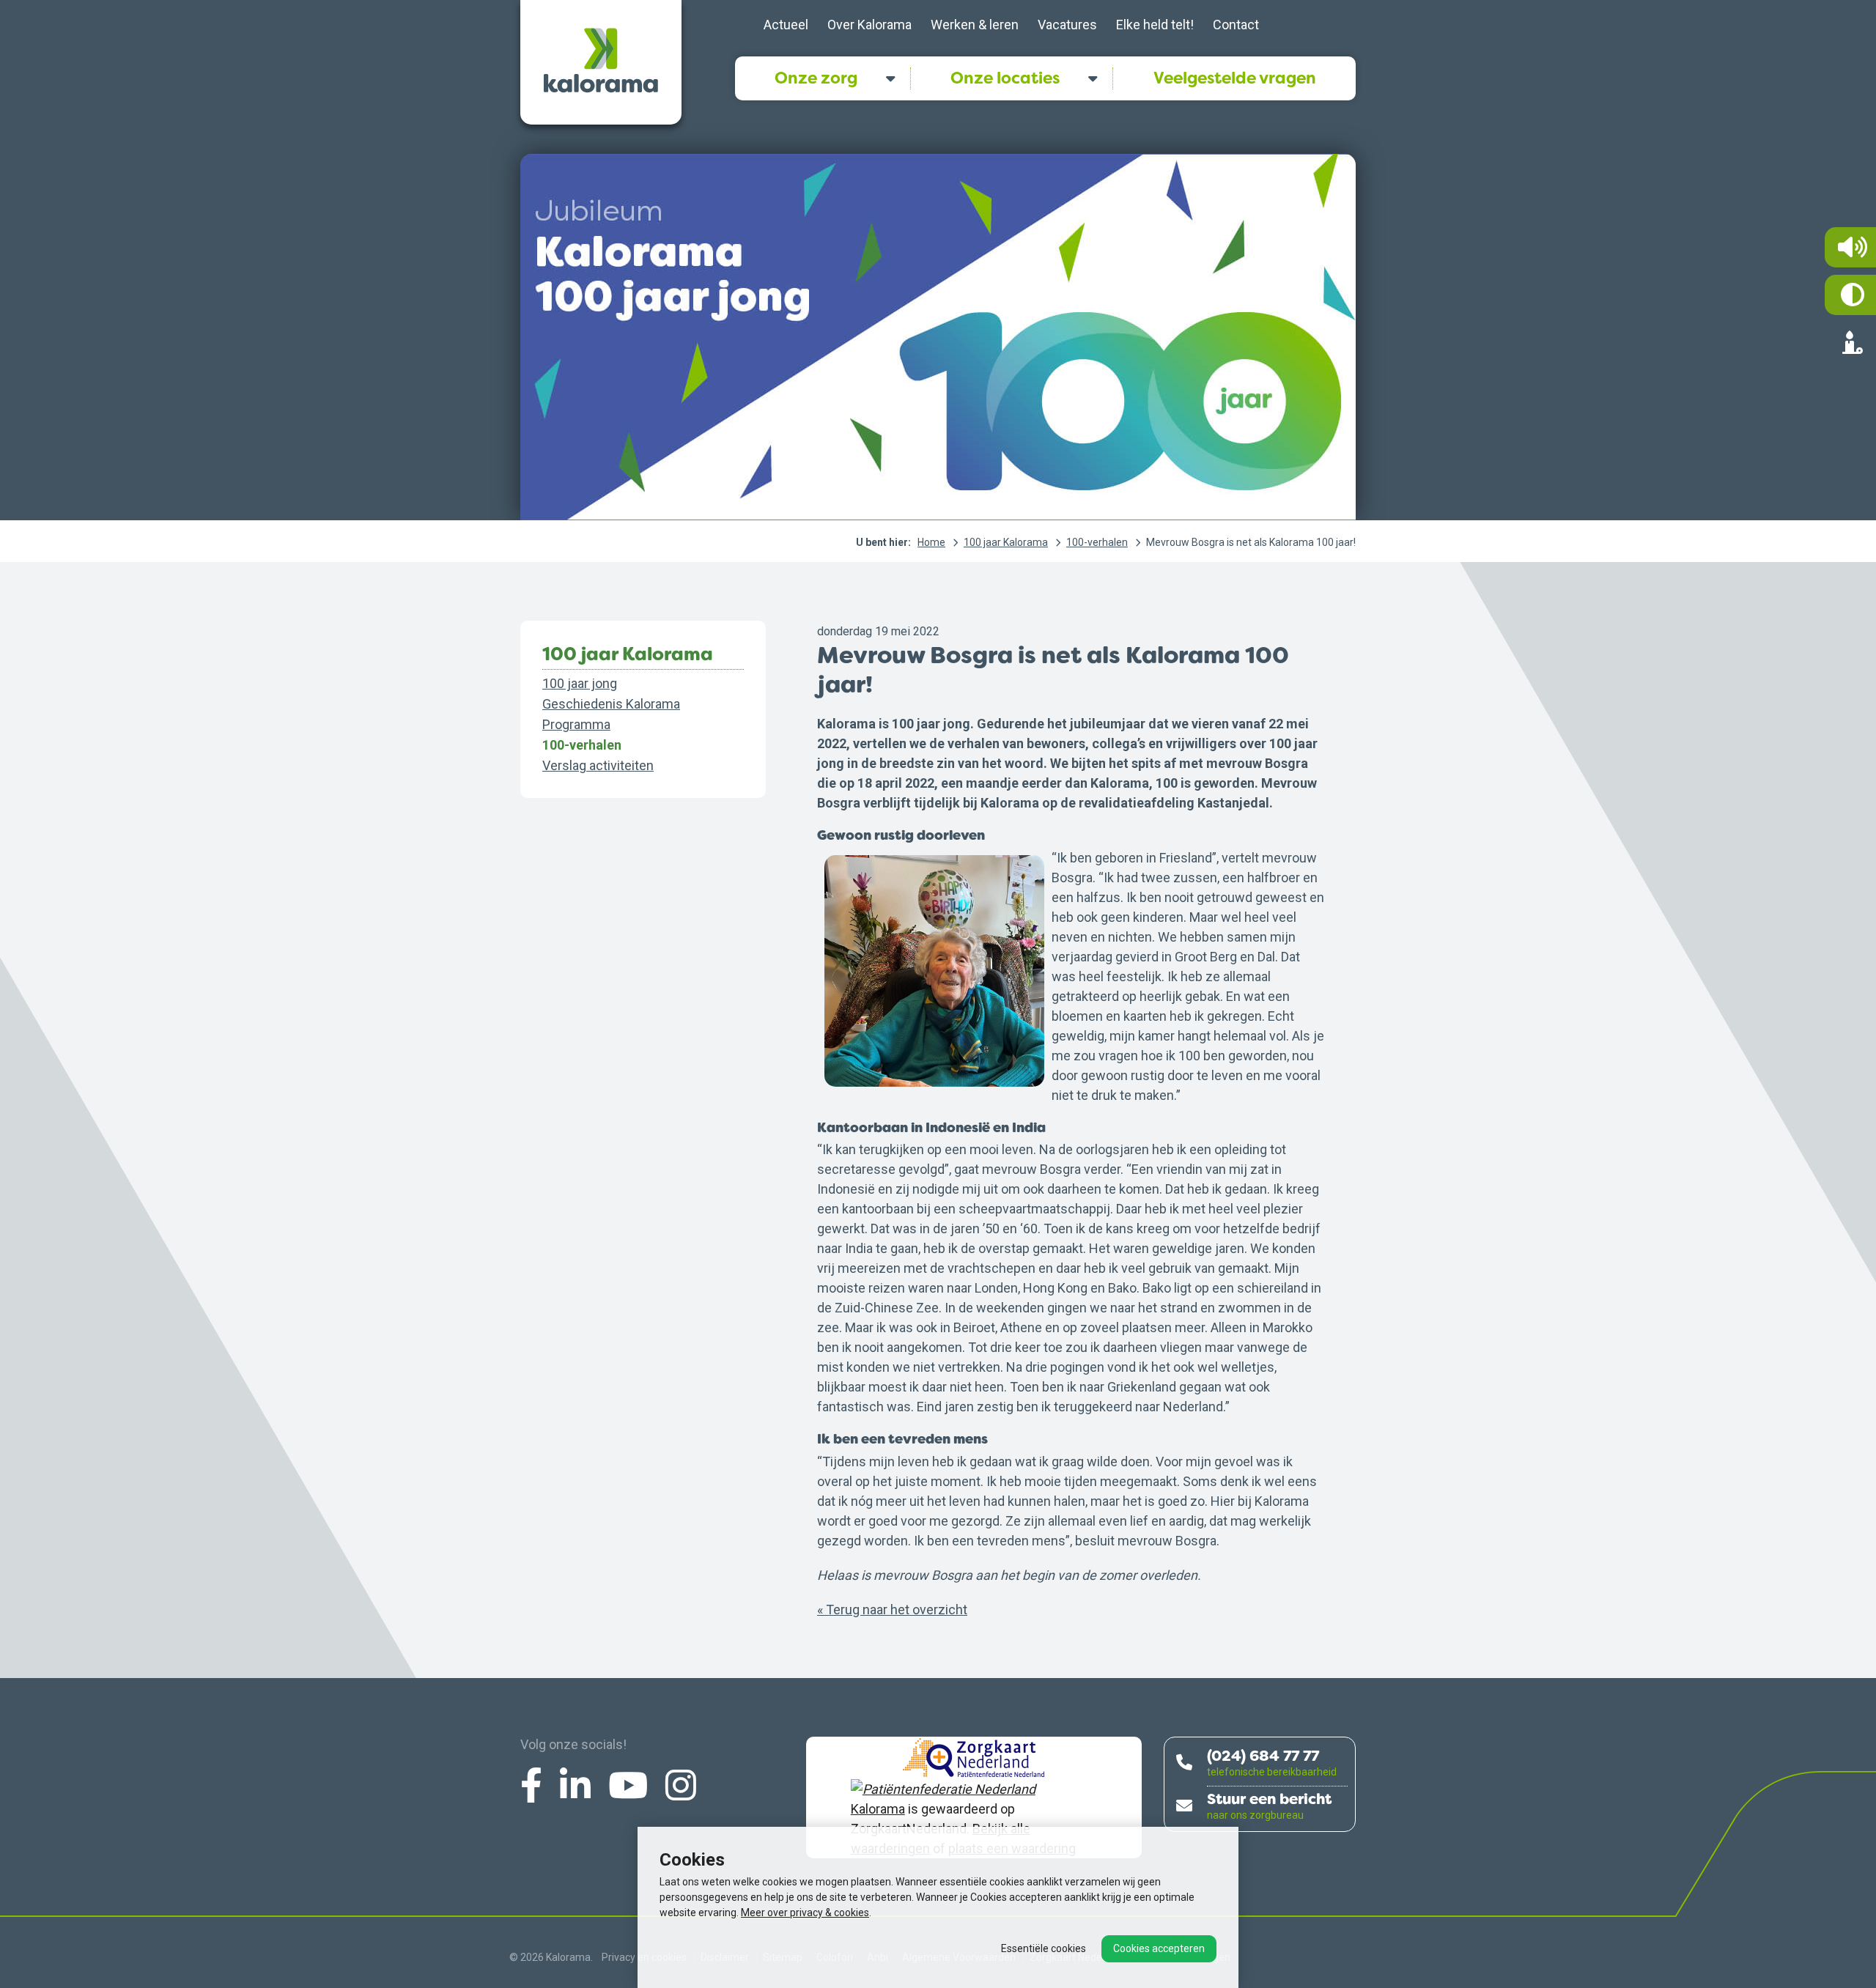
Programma (576, 724)
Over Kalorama (869, 25)
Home (931, 542)
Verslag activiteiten (598, 765)
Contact (1236, 25)
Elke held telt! (1155, 25)
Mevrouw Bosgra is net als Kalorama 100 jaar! (1251, 542)
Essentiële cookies (1044, 1948)
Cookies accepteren (1159, 1948)
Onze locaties (1005, 78)
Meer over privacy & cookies (805, 1913)
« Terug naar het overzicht (892, 1610)
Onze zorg (816, 78)
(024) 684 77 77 (1263, 1756)
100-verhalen (1097, 542)
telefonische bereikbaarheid (1272, 1772)
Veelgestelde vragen (1235, 78)
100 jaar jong (580, 683)
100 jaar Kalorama (1006, 542)
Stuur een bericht (1269, 1799)
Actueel (786, 25)
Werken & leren (975, 25)
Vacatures (1067, 25)
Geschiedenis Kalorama (611, 704)
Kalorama (878, 1809)
